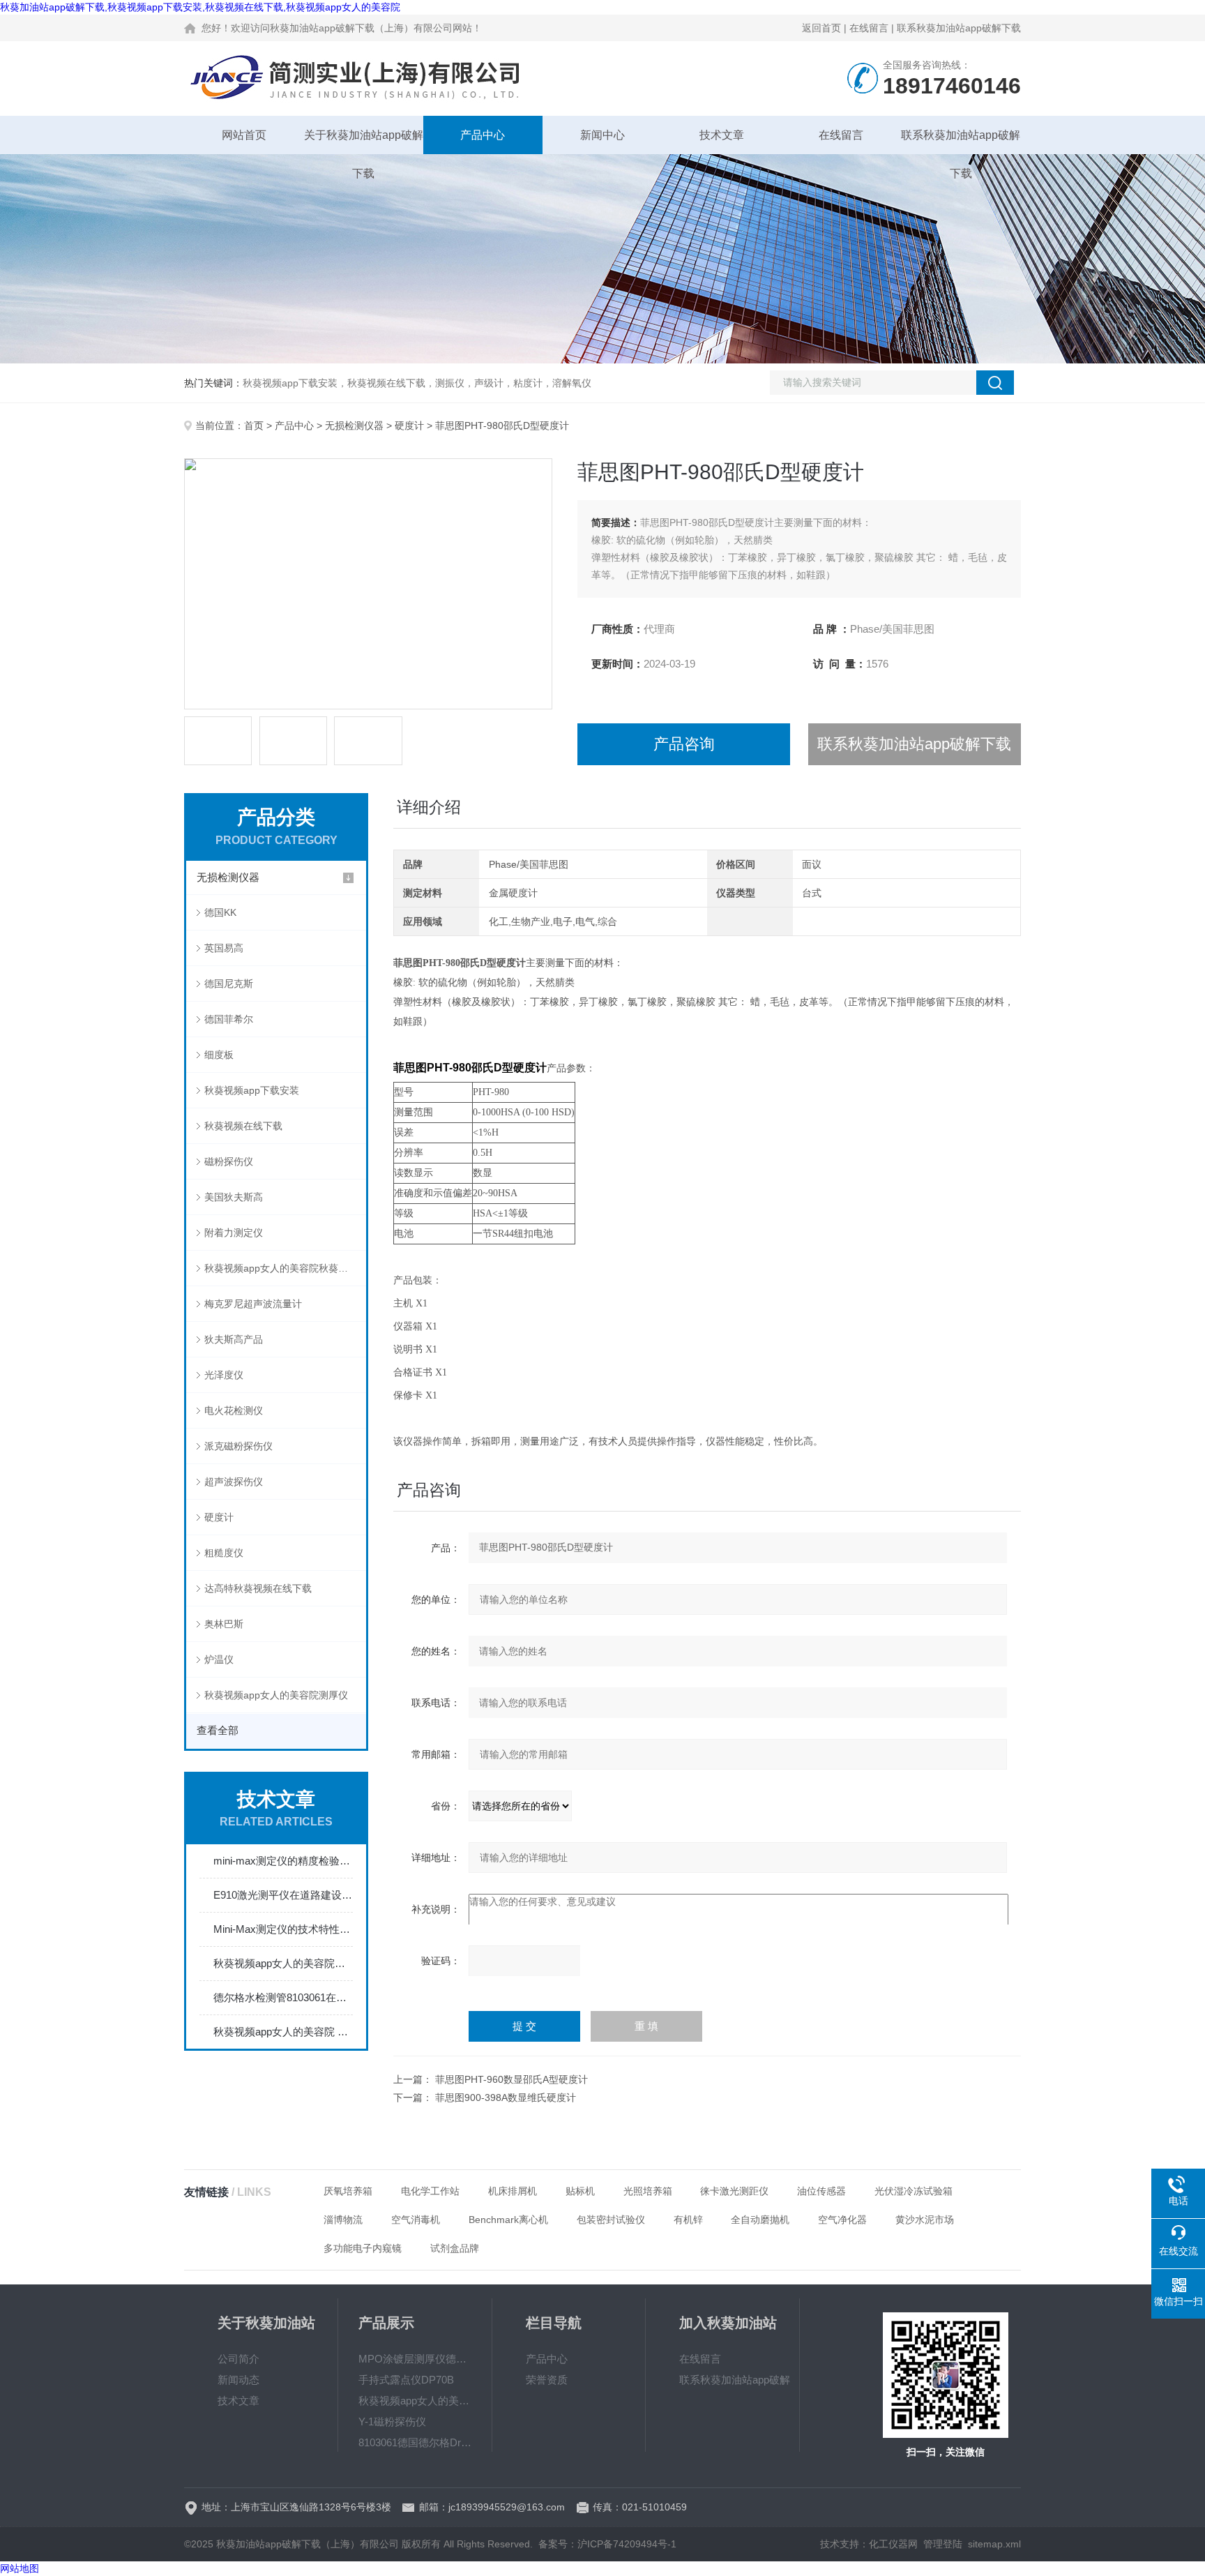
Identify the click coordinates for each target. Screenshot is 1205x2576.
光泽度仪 (224, 1375)
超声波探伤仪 (234, 1482)
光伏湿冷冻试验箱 (914, 2191)
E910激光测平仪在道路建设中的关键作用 (283, 1895)
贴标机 (580, 2191)
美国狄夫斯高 (234, 1197)
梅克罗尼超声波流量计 (253, 1304)
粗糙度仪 (224, 1553)
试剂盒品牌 (455, 2248)
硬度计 (409, 425)
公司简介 (238, 2359)
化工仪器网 (893, 2544)
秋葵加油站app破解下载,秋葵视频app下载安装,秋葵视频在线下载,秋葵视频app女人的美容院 (200, 7)
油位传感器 (821, 2191)
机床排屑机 (513, 2191)
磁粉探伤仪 (229, 1161)
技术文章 (722, 135)
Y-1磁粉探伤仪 (392, 2421)
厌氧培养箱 (348, 2191)
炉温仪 (219, 1659)
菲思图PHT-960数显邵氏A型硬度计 (511, 2079)
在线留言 (869, 28)
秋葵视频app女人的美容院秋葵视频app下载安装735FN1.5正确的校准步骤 (283, 1963)
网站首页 (244, 135)
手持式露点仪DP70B (406, 2380)
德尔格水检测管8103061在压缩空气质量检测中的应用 (283, 1997)
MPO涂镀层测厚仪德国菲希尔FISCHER (415, 2359)
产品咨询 (684, 744)
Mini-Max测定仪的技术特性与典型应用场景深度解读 (283, 1929)
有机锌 (688, 2220)
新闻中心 (602, 135)
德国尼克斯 (229, 984)
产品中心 (483, 135)
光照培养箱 (648, 2191)
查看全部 (218, 1730)
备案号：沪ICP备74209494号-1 (607, 2544)
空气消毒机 (416, 2220)
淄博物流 (343, 2220)
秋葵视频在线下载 (243, 1126)
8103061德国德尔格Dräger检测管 (415, 2442)
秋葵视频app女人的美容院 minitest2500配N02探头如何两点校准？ (283, 2032)
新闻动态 (238, 2380)
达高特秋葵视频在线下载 (258, 1588)
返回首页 (821, 28)
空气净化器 (842, 2220)
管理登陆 (943, 2544)
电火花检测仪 (234, 1410)
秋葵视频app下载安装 (252, 1090)
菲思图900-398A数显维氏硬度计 (506, 2097)
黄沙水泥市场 (925, 2220)
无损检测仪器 (354, 425)
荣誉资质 (547, 2380)
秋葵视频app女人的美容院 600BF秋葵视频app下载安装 (415, 2401)
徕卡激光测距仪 (734, 2191)
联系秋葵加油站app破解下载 (959, 28)
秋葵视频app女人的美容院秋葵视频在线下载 (285, 1268)
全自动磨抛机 (760, 2220)
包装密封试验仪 (611, 2220)
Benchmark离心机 (508, 2220)
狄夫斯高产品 (234, 1339)
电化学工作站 (430, 2191)
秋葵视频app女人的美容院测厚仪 (276, 1695)
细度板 (219, 1055)
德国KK (220, 912)
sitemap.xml (994, 2544)
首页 (254, 425)
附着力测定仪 (234, 1233)
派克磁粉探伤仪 (238, 1446)
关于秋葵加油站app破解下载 (363, 142)
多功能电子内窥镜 (363, 2248)
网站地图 (20, 2568)
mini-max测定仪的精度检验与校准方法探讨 (283, 1861)
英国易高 (224, 948)
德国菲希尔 (229, 1019)
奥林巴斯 (224, 1624)
